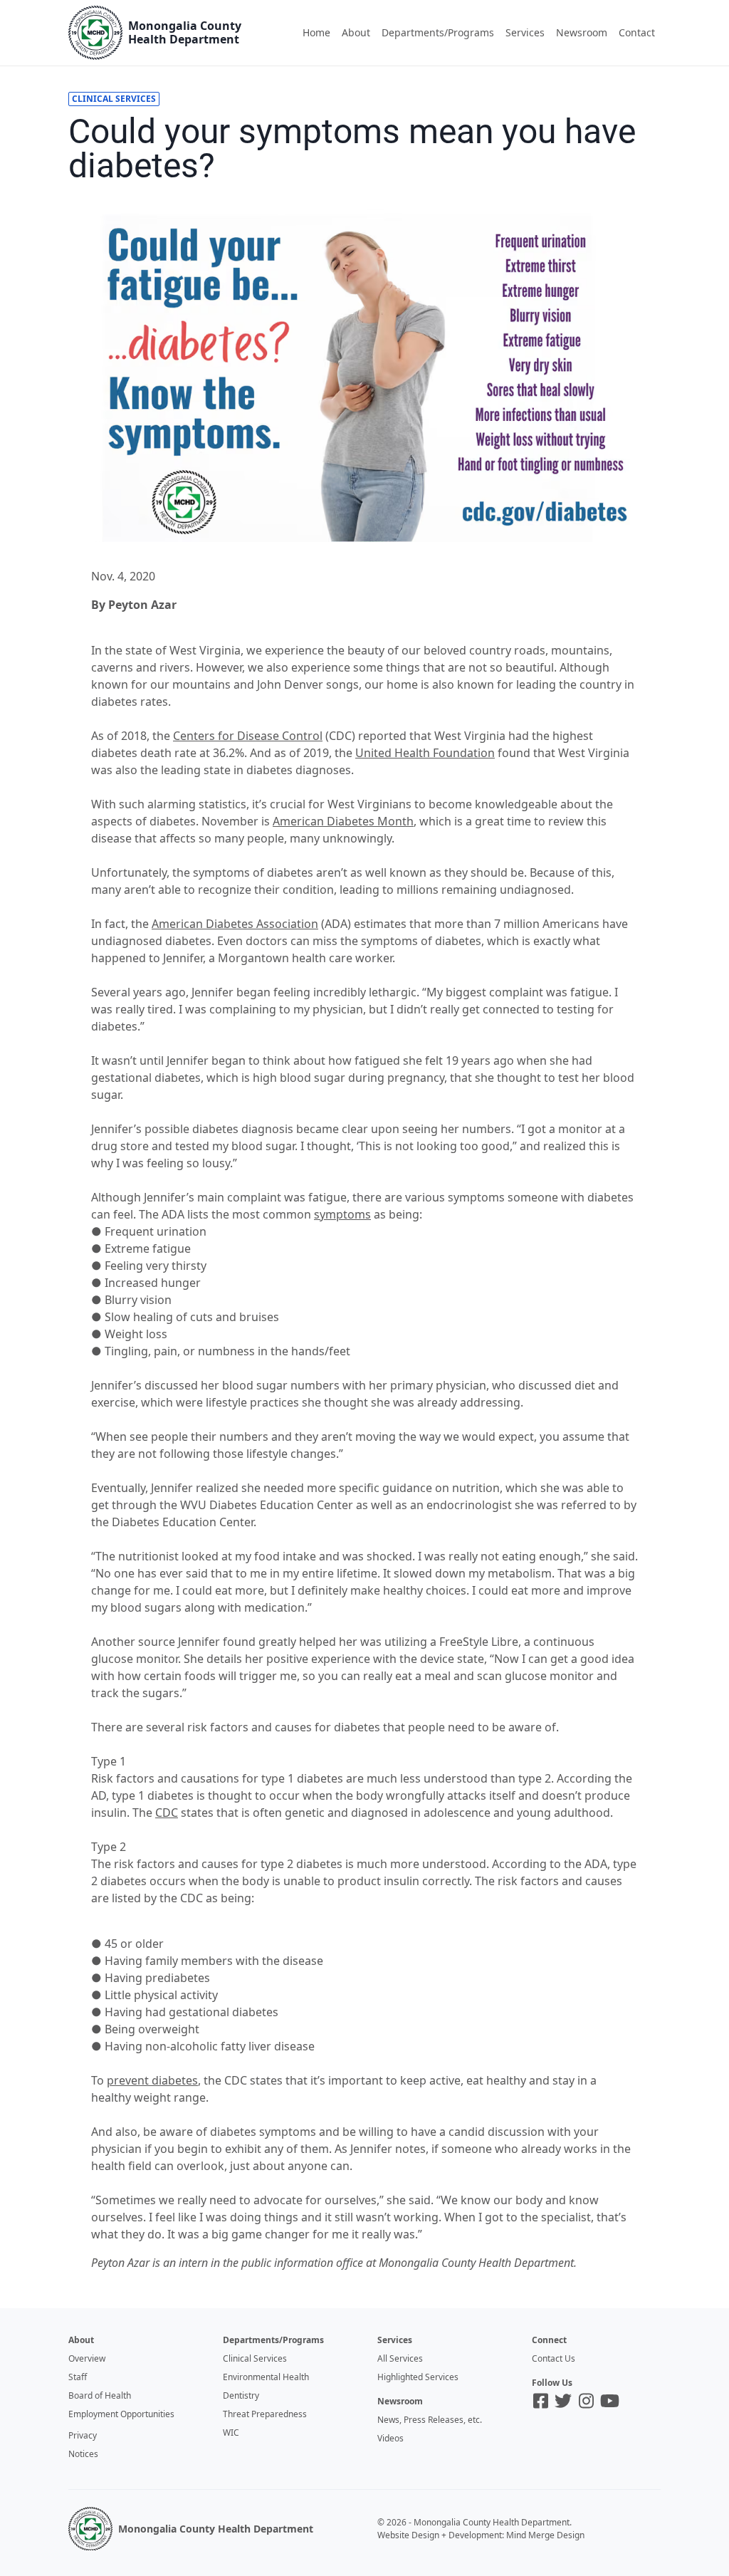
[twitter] (563, 2401)
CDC (167, 1813)
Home (316, 32)
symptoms (342, 1214)
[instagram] (586, 2401)
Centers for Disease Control (248, 736)
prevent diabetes (152, 2080)
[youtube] (610, 2401)
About (356, 32)
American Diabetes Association (235, 924)
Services (525, 32)
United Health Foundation (425, 753)
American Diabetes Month (343, 821)
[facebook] (541, 2401)
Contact (637, 32)
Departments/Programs (438, 32)
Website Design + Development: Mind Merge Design (481, 2535)
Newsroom (582, 32)
